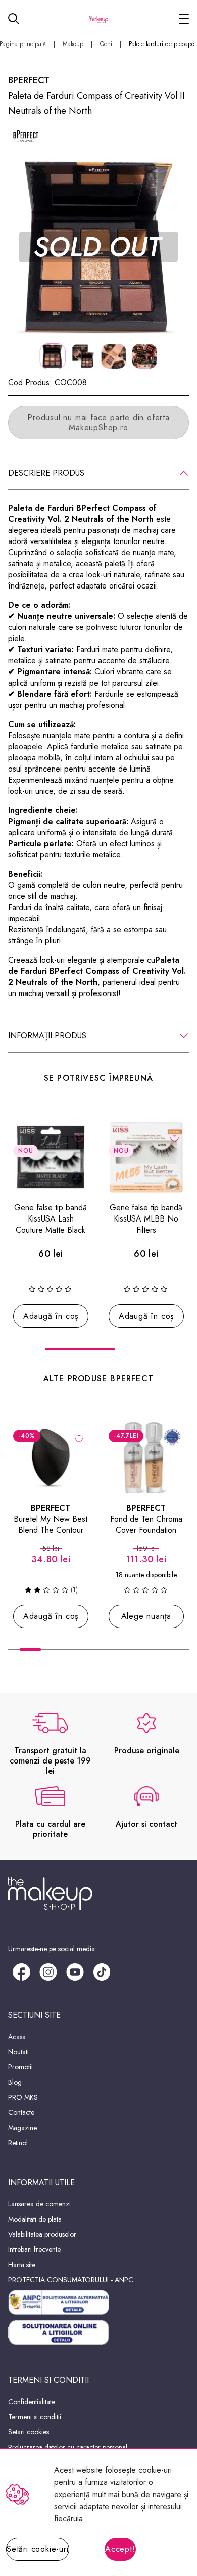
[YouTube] (75, 1971)
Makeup (73, 44)
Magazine (22, 2128)
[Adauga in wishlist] (79, 1138)
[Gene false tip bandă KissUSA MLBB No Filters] (146, 1157)
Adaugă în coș (51, 1316)
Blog (15, 2082)
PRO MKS (23, 2097)
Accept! (120, 2549)
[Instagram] (48, 1971)
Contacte (21, 2112)
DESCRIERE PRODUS (46, 473)
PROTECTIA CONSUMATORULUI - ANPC (71, 2280)
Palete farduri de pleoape (162, 44)
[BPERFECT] (26, 135)
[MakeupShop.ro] (98, 19)
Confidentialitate (32, 2402)
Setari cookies (29, 2432)
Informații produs (47, 1036)
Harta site (22, 2265)
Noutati (18, 2052)
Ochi (106, 44)
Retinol (18, 2143)
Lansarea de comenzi (39, 2204)
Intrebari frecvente (34, 2249)
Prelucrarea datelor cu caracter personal (68, 2447)
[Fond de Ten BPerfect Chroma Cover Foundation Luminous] (146, 1457)
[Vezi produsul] (175, 1438)
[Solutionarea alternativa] (98, 2302)
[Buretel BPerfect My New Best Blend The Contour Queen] (51, 1457)
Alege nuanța (146, 1616)
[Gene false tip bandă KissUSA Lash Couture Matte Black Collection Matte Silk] (51, 1157)
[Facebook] (21, 1971)
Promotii (20, 2067)
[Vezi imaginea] (98, 247)
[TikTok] (102, 1971)
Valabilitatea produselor (42, 2234)
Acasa (17, 2037)
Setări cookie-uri (38, 2549)
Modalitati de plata (35, 2219)
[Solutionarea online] (98, 2333)
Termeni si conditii (35, 2417)
